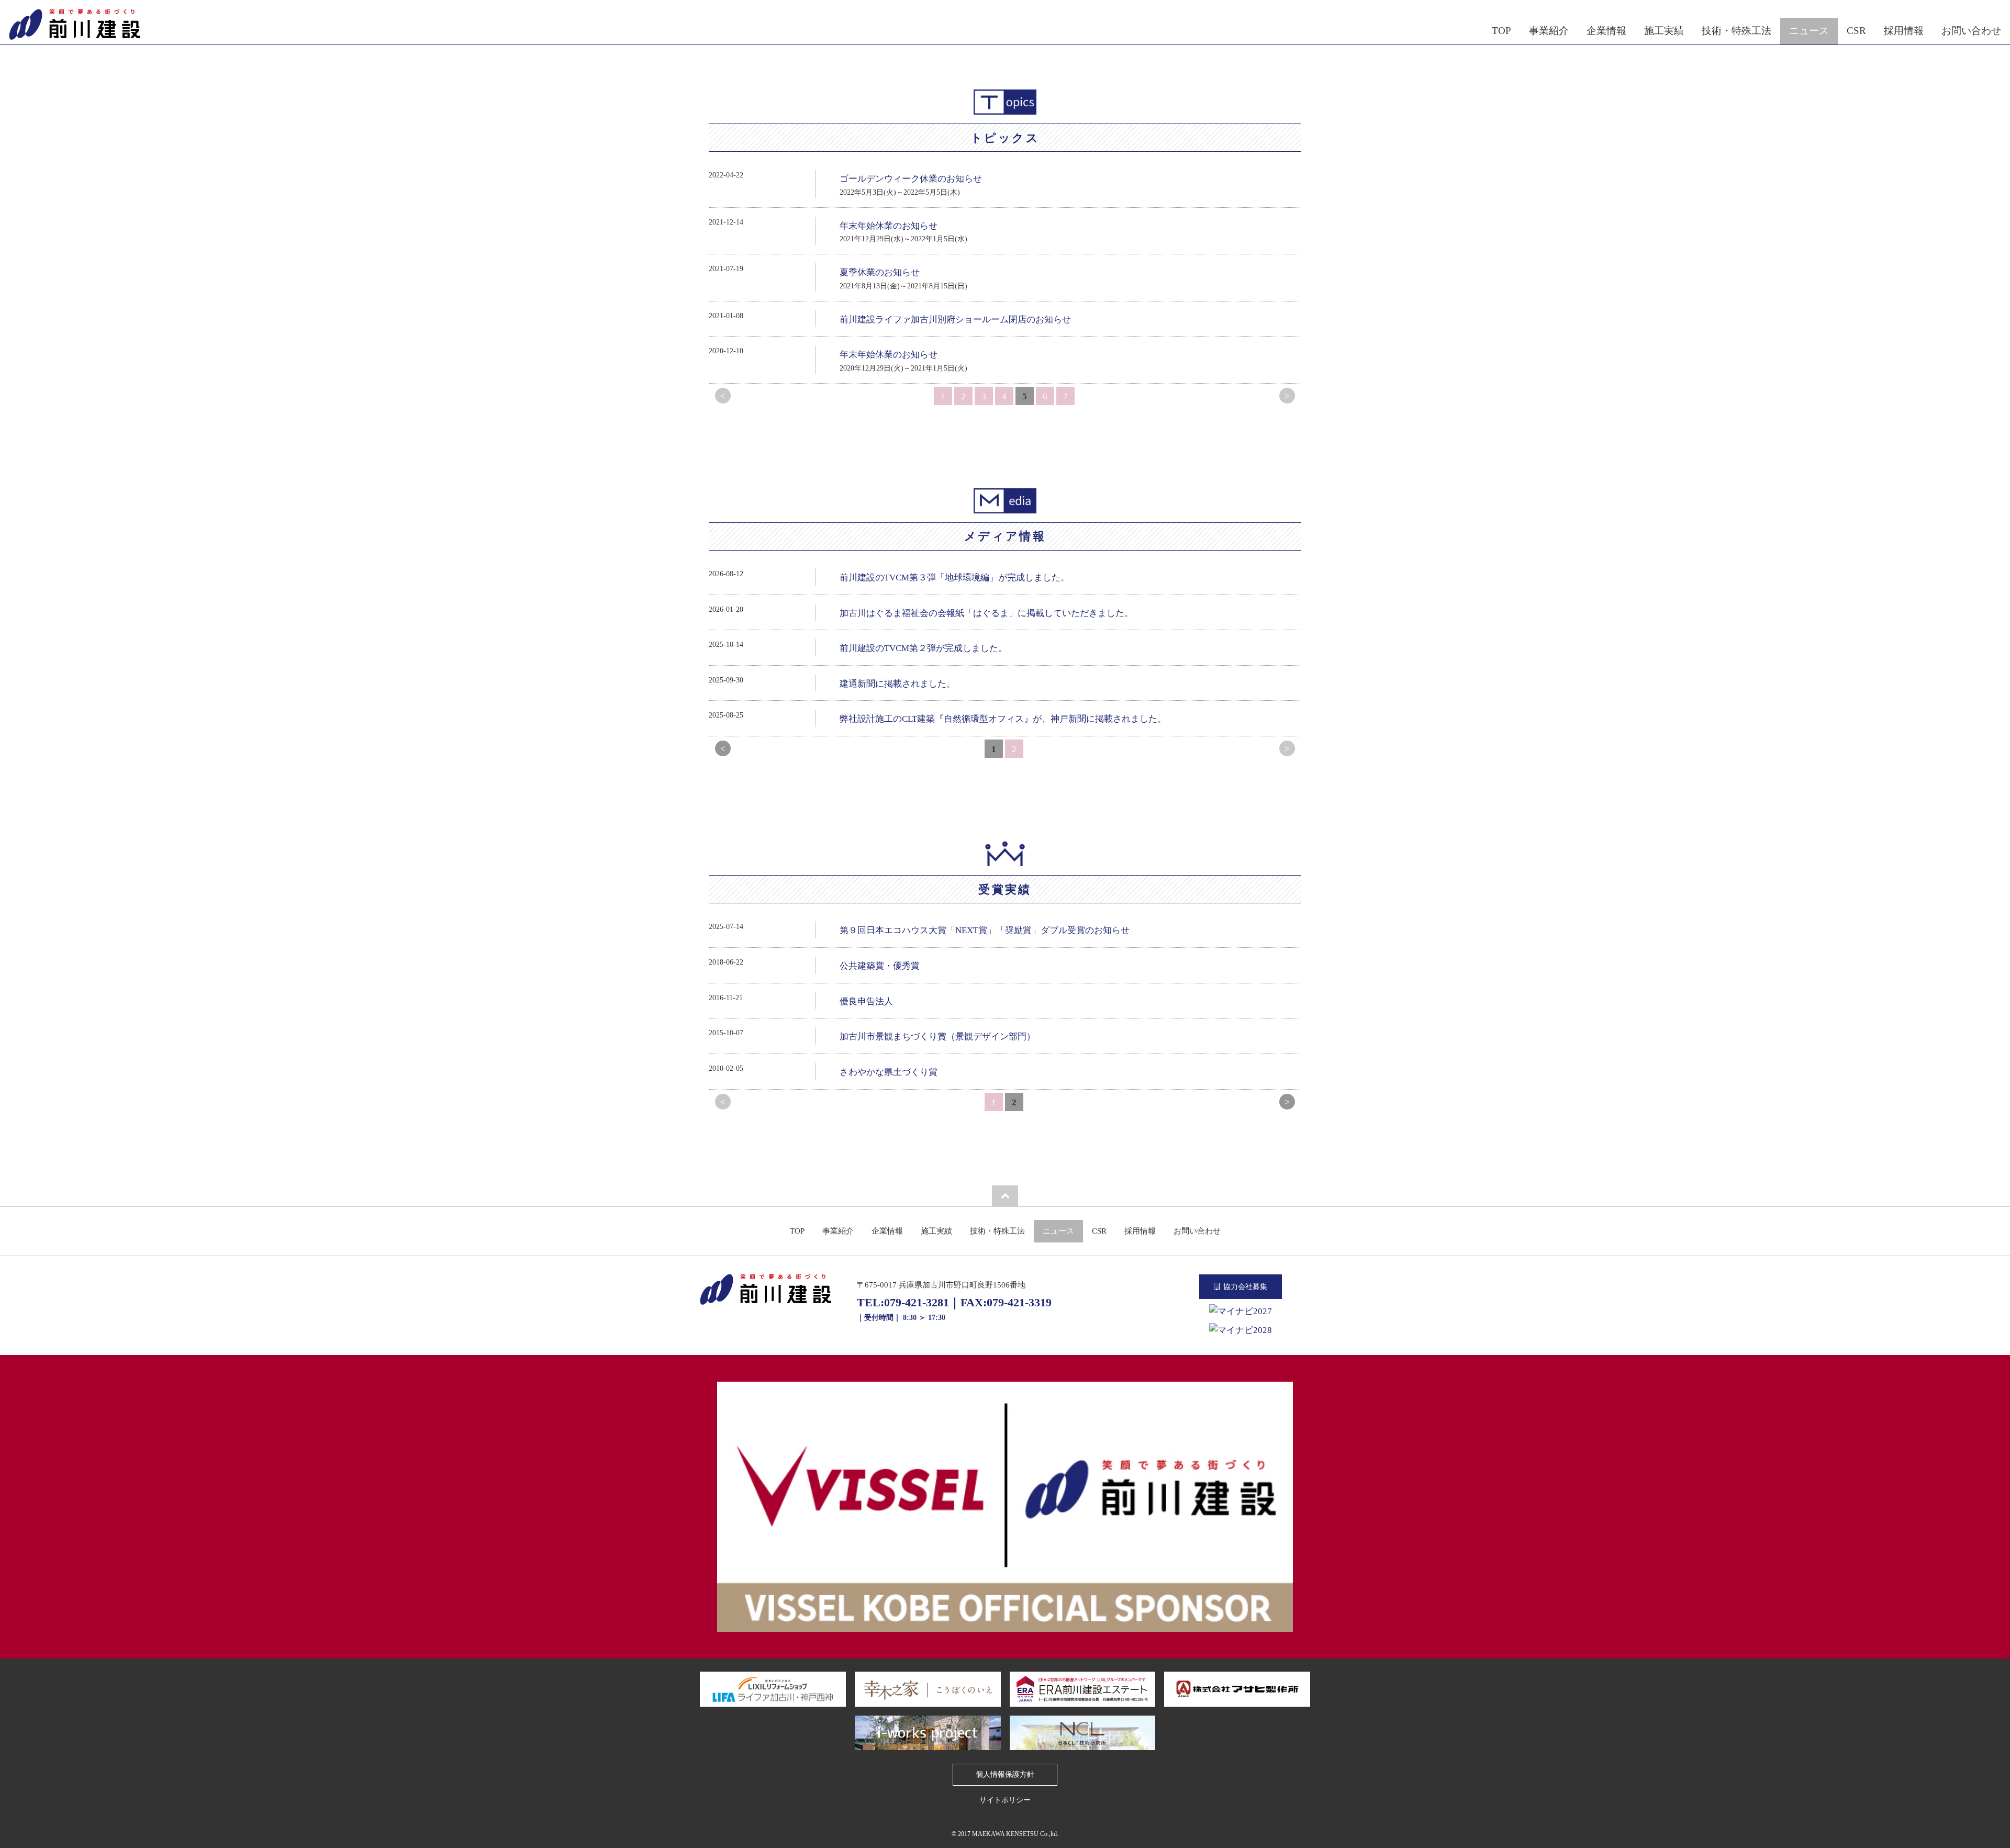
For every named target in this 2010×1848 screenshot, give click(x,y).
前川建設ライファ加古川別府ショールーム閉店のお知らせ (955, 320)
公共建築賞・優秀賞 (880, 966)
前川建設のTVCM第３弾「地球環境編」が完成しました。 (954, 578)
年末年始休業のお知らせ (889, 226)
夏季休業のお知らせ (880, 272)
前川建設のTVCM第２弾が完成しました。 (923, 648)
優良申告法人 (866, 1001)
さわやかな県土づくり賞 (889, 1072)
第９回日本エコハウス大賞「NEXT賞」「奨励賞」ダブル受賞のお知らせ (985, 930)
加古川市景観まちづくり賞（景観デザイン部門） (937, 1037)
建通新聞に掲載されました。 (897, 684)
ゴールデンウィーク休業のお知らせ (911, 179)
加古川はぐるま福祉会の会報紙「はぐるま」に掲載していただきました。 (986, 613)
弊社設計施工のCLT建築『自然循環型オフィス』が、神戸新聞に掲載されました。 (1003, 719)
